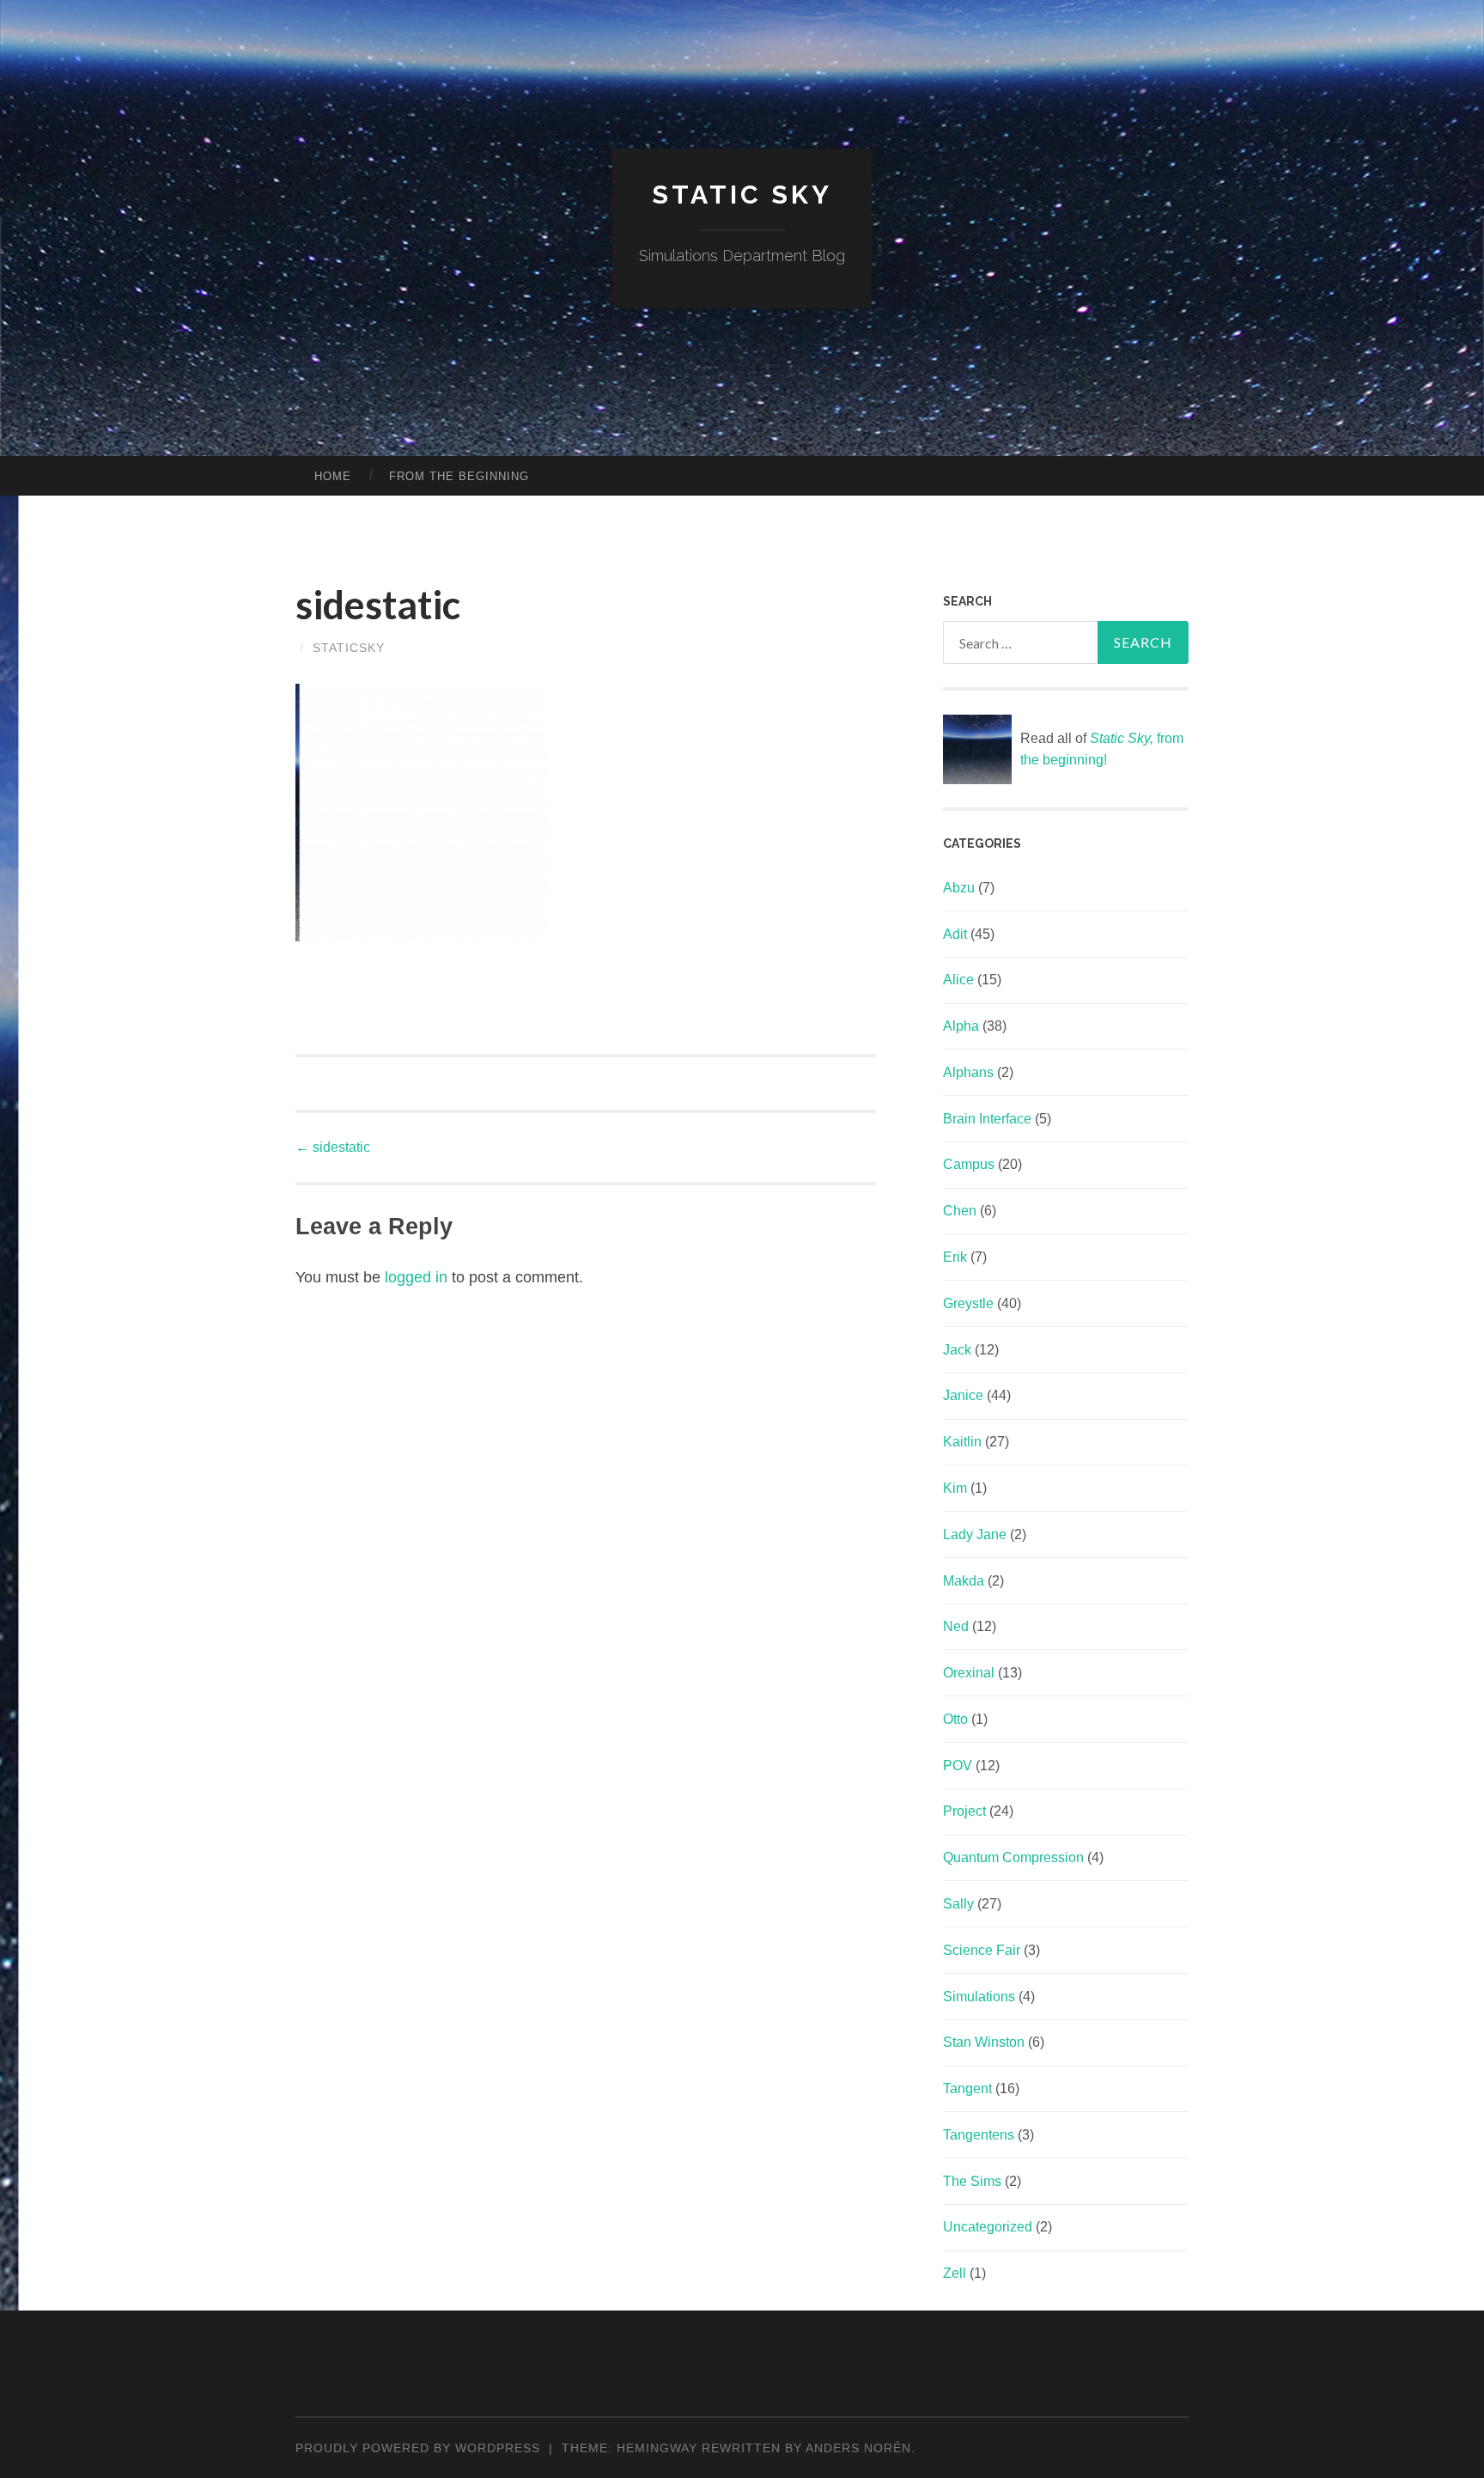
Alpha (961, 1026)
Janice (963, 1395)
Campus (969, 1164)
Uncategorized (988, 2227)
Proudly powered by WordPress (418, 2448)
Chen (960, 1211)
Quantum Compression (1013, 1857)
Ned (956, 1626)
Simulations (979, 1997)
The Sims (972, 2181)
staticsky (349, 648)
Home (333, 476)
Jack (957, 1350)
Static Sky (742, 195)
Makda (964, 1581)
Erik (955, 1257)
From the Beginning (459, 476)
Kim (955, 1488)
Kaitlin (962, 1442)
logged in (416, 1277)
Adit (955, 934)
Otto (955, 1719)
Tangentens (979, 2135)
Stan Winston (984, 2042)
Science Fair (982, 1950)
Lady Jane (975, 1534)
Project (964, 1811)
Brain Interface (987, 1119)
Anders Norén (858, 2448)
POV (958, 1766)
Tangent (967, 2088)
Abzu (959, 888)
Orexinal (969, 1673)
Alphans (968, 1072)
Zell (955, 2273)
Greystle (968, 1303)
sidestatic (333, 1147)
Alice (958, 980)
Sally (958, 1904)
